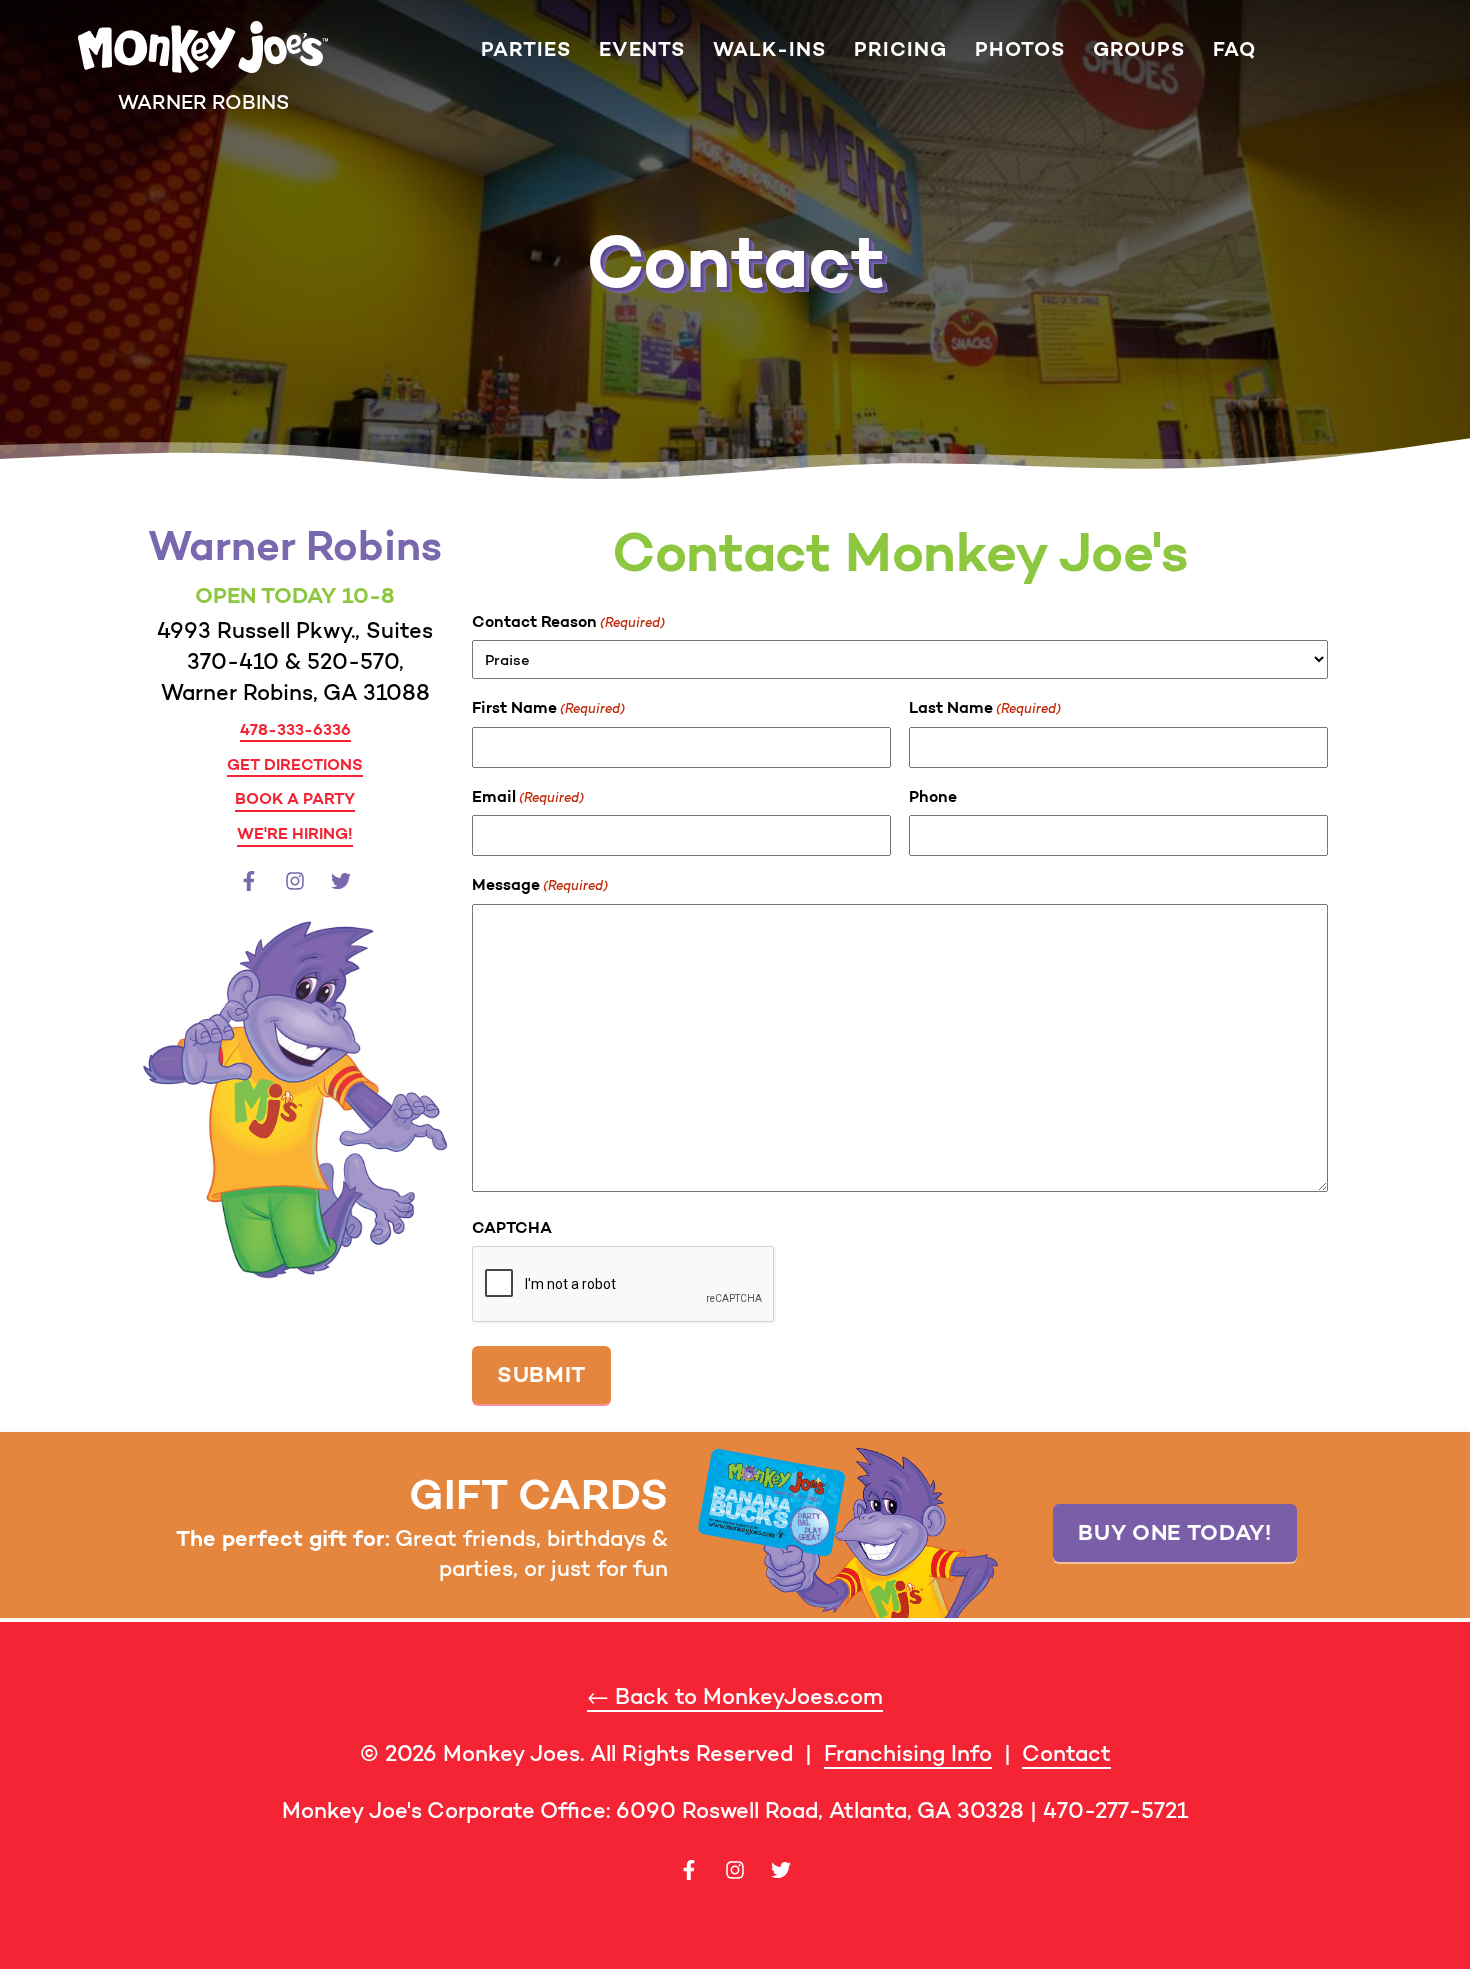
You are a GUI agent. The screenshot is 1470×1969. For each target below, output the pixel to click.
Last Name (985, 707)
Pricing (900, 49)
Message (540, 884)
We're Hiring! (295, 833)
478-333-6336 (295, 729)
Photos (1020, 49)
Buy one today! (1174, 1532)
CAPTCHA (512, 1227)
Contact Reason (568, 621)
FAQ (1234, 49)
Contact (1066, 1753)
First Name (548, 707)
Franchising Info (908, 1753)
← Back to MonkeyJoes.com (735, 1696)
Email (528, 796)
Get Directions (295, 764)
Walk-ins (769, 49)
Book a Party (295, 798)
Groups (1139, 49)
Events (642, 49)
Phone (933, 796)
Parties (526, 49)
